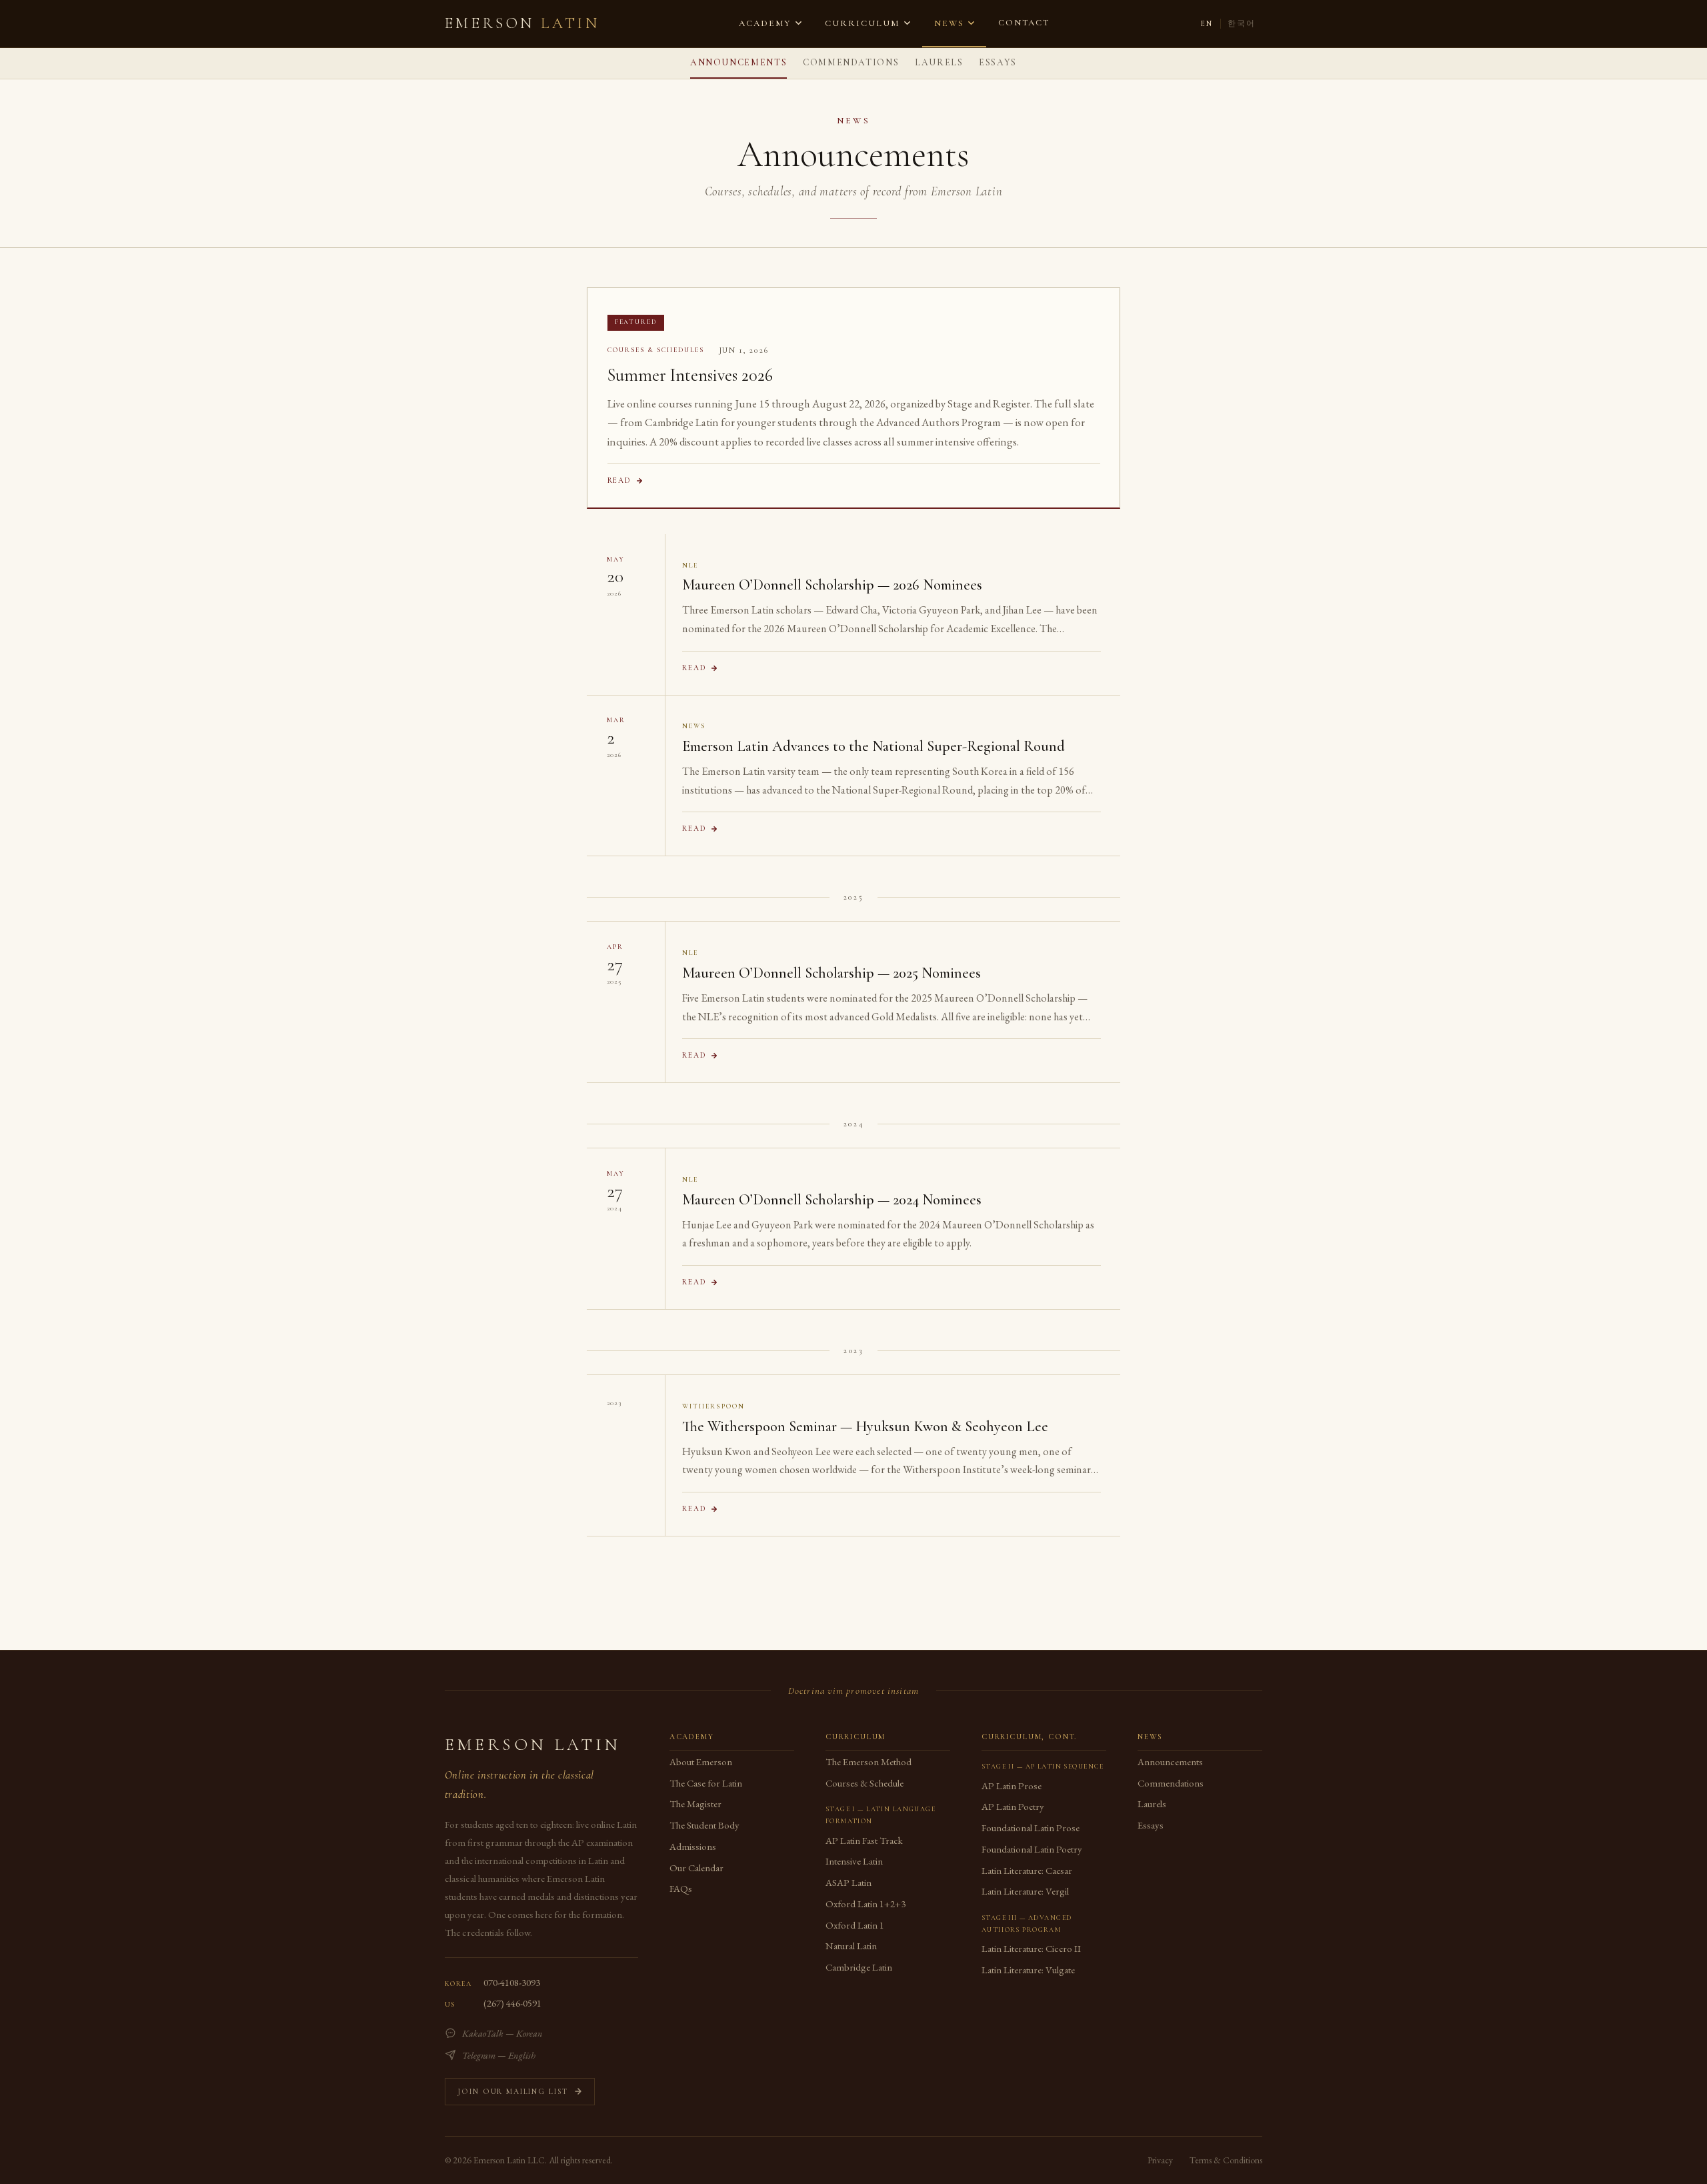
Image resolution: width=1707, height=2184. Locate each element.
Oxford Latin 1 (855, 1925)
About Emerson (701, 1762)
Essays (998, 62)
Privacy (1160, 2160)
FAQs (681, 1888)
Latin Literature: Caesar (1027, 1870)
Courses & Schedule (865, 1783)
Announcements (738, 62)
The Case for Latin (706, 1783)
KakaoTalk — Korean (502, 2033)
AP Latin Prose (1012, 1786)
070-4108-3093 (512, 1982)
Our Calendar (696, 1868)
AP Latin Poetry (1013, 1806)
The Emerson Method (869, 1762)
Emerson (522, 23)
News (949, 23)
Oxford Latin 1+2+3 (866, 1904)
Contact (1024, 23)
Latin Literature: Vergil (1025, 1891)
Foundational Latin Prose (1031, 1828)
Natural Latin (851, 1946)
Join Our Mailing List (513, 2091)
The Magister (695, 1804)
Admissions (693, 1846)
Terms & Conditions (1226, 2160)
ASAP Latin (848, 1882)
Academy (765, 23)
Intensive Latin (854, 1861)
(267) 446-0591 (512, 2003)
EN (1207, 23)
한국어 (1242, 23)
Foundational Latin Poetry (1032, 1849)
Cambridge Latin (859, 1967)
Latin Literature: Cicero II (1031, 1948)
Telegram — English (499, 2055)
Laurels (939, 62)
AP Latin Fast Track (864, 1840)
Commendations (851, 62)
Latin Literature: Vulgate (1028, 1970)
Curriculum (862, 23)
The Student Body (704, 1825)
